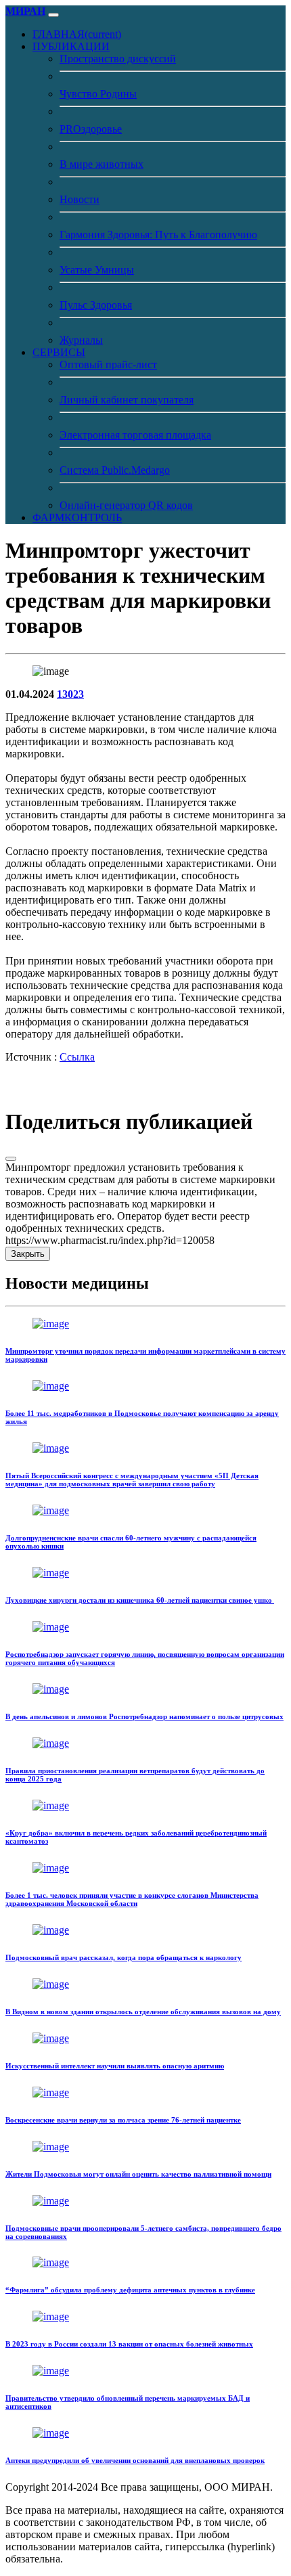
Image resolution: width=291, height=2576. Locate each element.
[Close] (11, 1159)
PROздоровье (91, 129)
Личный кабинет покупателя (127, 400)
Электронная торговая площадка (135, 435)
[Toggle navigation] (53, 15)
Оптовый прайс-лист (108, 364)
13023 (70, 694)
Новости (80, 199)
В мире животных (102, 164)
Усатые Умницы (97, 270)
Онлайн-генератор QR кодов (126, 505)
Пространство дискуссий (118, 59)
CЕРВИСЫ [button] (59, 352)
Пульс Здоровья (96, 305)
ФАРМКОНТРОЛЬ (77, 517)
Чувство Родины (98, 94)
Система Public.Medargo (115, 470)
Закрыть (28, 1254)
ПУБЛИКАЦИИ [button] (71, 46)
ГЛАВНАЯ (77, 34)
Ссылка (77, 1057)
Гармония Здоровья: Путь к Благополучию (158, 235)
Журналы (81, 340)
